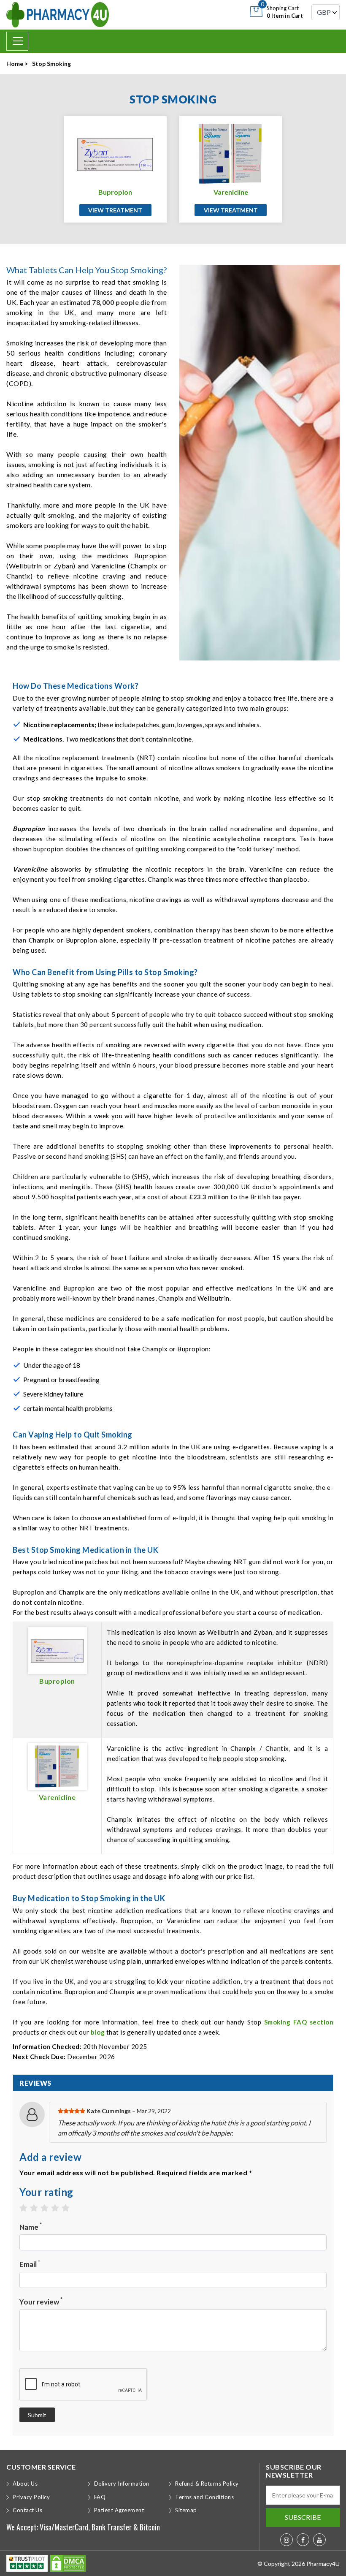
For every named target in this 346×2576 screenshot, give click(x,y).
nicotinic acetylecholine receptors (239, 839)
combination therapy (187, 930)
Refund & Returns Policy (207, 2484)
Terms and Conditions (204, 2497)
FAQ (100, 2497)
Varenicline (231, 192)
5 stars (70, 2208)
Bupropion (115, 192)
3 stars (49, 2208)
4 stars (59, 2208)
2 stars (38, 2208)
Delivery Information (122, 2484)
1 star (28, 2208)
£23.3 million (209, 1197)
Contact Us (27, 2510)
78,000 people (115, 302)
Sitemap (186, 2510)
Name (31, 2227)
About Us (25, 2484)
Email (30, 2264)
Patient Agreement (119, 2510)
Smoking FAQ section (299, 2022)
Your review (41, 2301)
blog (98, 2032)
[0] (256, 11)
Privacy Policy (31, 2497)
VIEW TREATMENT (115, 210)
